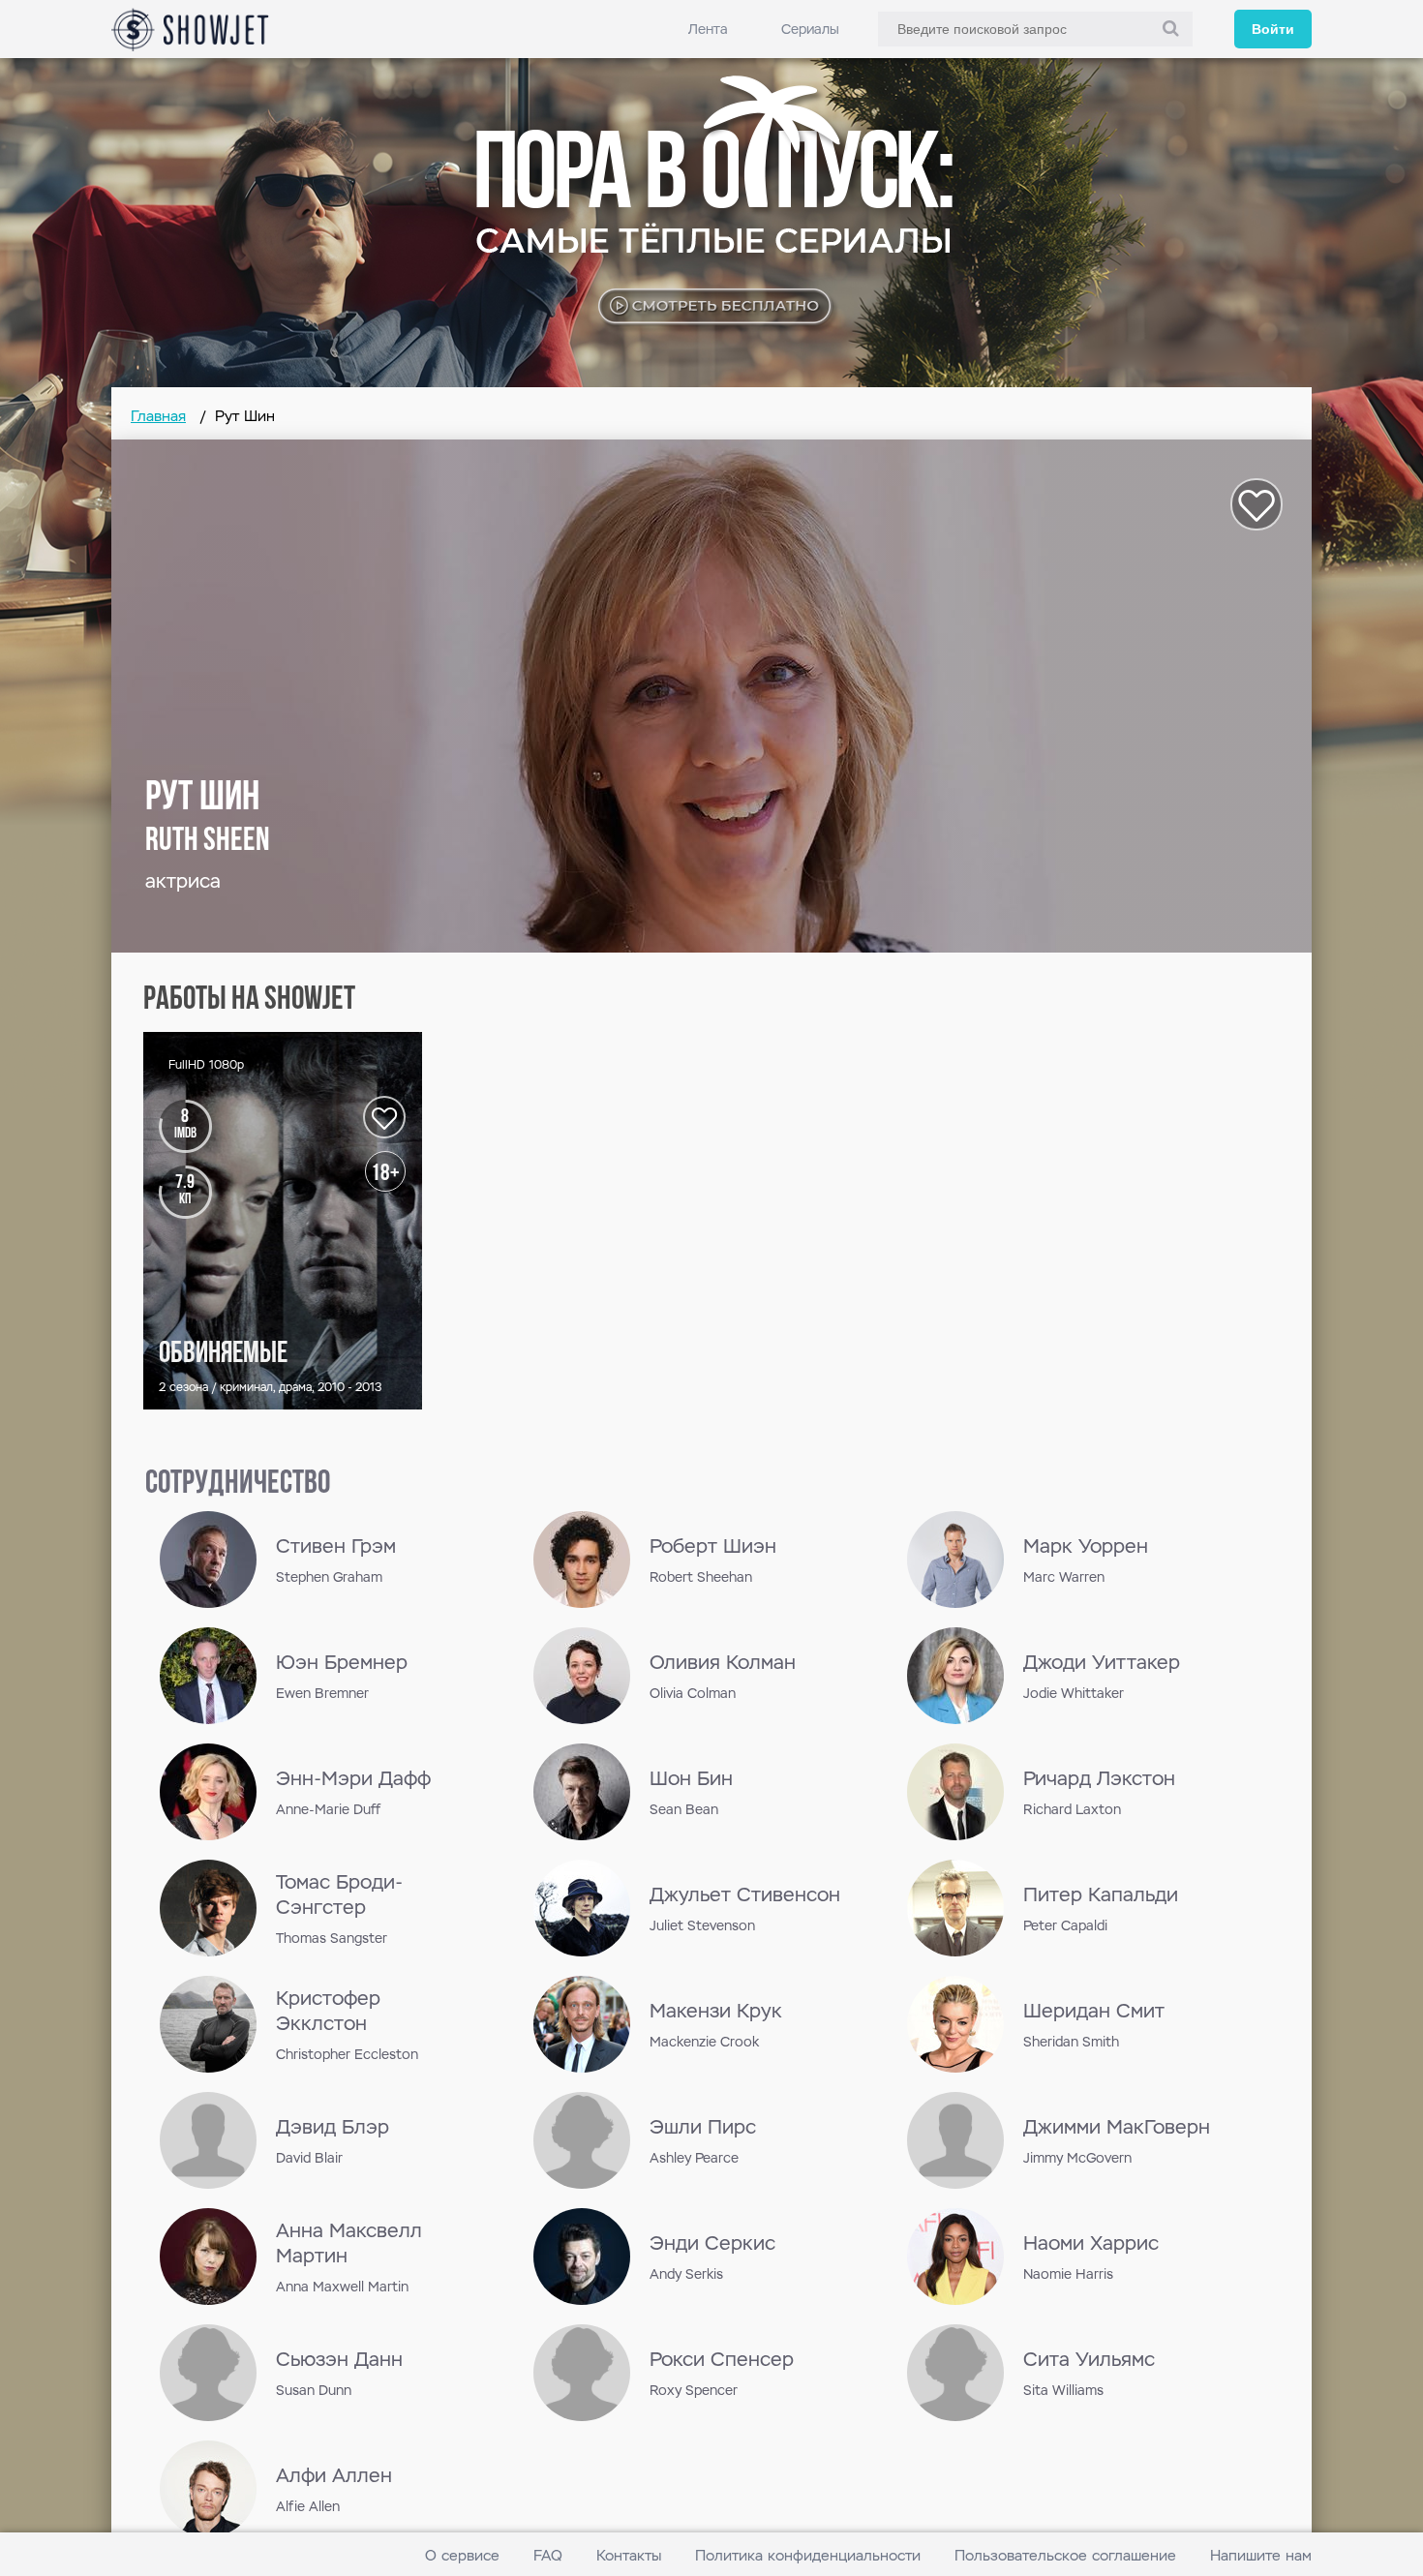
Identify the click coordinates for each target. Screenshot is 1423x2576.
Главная (158, 416)
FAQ (548, 2555)
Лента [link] (708, 29)
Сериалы (810, 29)
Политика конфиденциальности (808, 2555)
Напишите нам (1261, 2555)
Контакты (629, 2555)
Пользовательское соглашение (1065, 2555)
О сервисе (462, 2555)
